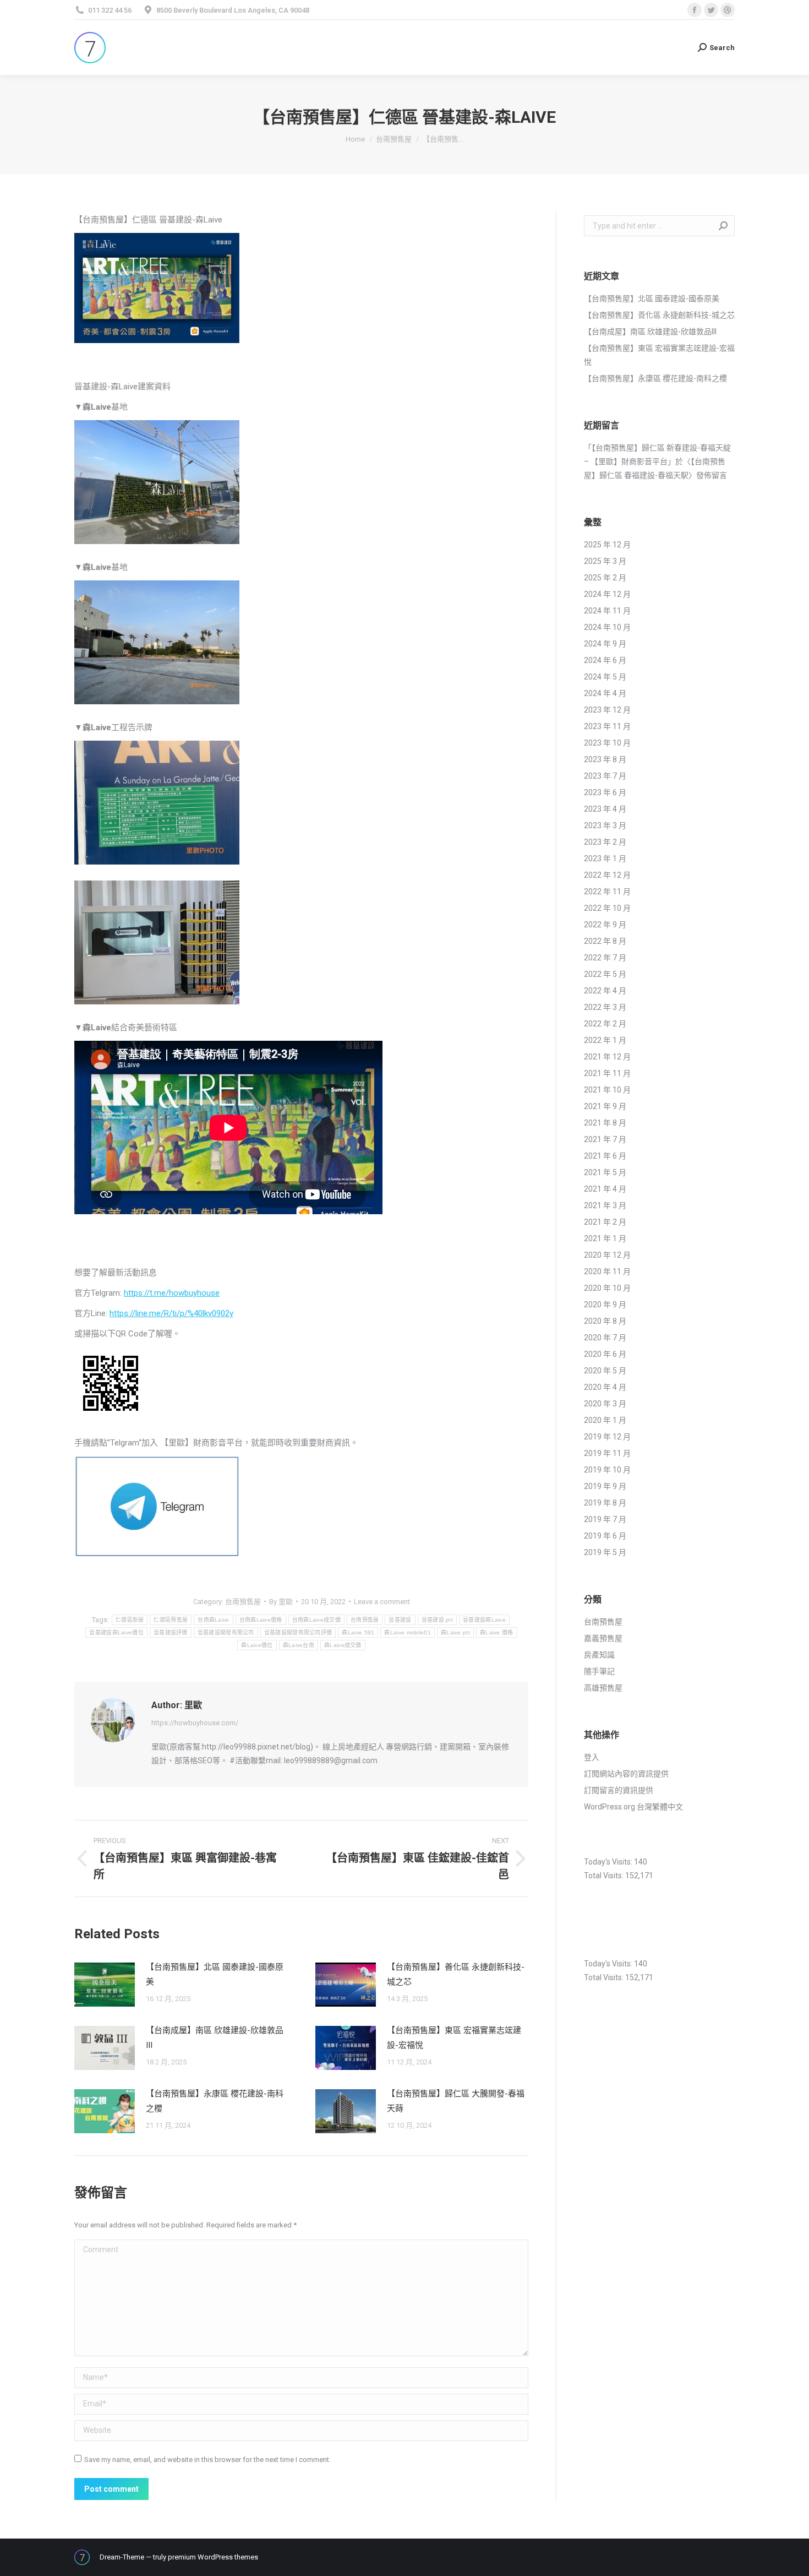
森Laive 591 (358, 1632)
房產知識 (599, 1655)
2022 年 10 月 (607, 908)
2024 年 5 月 (605, 677)
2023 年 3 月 (605, 825)
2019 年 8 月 (605, 1503)
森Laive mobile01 (408, 1632)
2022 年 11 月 (607, 892)
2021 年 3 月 (605, 1205)
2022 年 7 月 (605, 958)
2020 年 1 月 (605, 1420)
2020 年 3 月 (605, 1404)
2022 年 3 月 (605, 1007)
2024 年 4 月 (605, 693)
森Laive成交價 (343, 1645)
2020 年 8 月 (605, 1321)
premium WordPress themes (213, 2557)
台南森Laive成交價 (316, 1620)
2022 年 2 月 (605, 1024)
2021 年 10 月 (607, 1090)
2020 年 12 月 (607, 1255)
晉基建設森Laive (484, 1620)
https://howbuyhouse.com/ (195, 1723)
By (281, 1602)
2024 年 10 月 (607, 627)
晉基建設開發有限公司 (226, 1632)
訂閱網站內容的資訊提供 (626, 1774)
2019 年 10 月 (607, 1470)
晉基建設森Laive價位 (116, 1632)
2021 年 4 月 (605, 1189)
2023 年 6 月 (605, 792)
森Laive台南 (299, 1645)
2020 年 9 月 (605, 1305)
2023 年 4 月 (605, 809)
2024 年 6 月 (605, 660)
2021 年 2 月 (605, 1222)
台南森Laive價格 (261, 1620)
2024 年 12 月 (607, 594)
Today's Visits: (609, 1862)
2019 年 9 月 (605, 1486)
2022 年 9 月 (605, 925)
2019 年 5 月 (605, 1552)
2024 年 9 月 (605, 644)
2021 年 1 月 (605, 1238)
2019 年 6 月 (605, 1536)
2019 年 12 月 (607, 1437)
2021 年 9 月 (605, 1106)
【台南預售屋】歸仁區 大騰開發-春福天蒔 (456, 2101)
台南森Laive (213, 1620)
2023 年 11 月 (607, 726)
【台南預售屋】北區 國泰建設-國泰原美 (215, 1974)
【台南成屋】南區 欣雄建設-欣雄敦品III (215, 2038)
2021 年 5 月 (605, 1172)
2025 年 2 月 (605, 578)
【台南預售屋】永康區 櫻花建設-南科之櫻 (215, 2101)
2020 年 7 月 (605, 1338)
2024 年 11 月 (607, 611)
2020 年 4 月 (605, 1387)
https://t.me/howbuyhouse (172, 1293)
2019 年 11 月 (607, 1453)
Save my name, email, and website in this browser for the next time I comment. (207, 2460)
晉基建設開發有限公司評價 (298, 1632)
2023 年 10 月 (607, 743)
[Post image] (105, 1985)
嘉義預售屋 (603, 1638)
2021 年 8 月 (605, 1123)
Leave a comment (382, 1602)
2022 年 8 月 (605, 941)
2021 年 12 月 (607, 1057)
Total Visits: (605, 1876)
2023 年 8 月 (605, 759)
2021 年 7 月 (605, 1139)
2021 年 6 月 (605, 1156)
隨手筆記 (599, 1671)
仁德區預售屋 (171, 1620)
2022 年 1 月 (605, 1040)
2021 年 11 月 (607, 1073)
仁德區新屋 (130, 1620)
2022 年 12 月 (607, 875)
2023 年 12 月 (607, 710)
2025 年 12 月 (607, 545)
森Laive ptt (455, 1632)
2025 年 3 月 (605, 561)
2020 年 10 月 (607, 1288)
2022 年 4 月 (605, 991)
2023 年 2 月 (605, 842)
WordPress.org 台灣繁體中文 (633, 1807)
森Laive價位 (257, 1645)
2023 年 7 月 (605, 776)
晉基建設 (400, 1620)
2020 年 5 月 (605, 1371)
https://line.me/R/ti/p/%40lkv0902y (171, 1313)
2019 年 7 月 (605, 1519)
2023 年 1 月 (605, 858)
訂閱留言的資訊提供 (619, 1790)
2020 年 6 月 (605, 1354)
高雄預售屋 (603, 1688)
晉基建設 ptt (437, 1620)
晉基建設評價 (171, 1632)
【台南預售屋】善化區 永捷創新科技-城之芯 (456, 1974)
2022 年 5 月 (605, 974)
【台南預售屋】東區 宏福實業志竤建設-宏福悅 (454, 2038)
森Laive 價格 (497, 1632)
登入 (592, 1757)
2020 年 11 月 (607, 1271)
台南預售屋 (243, 1602)
